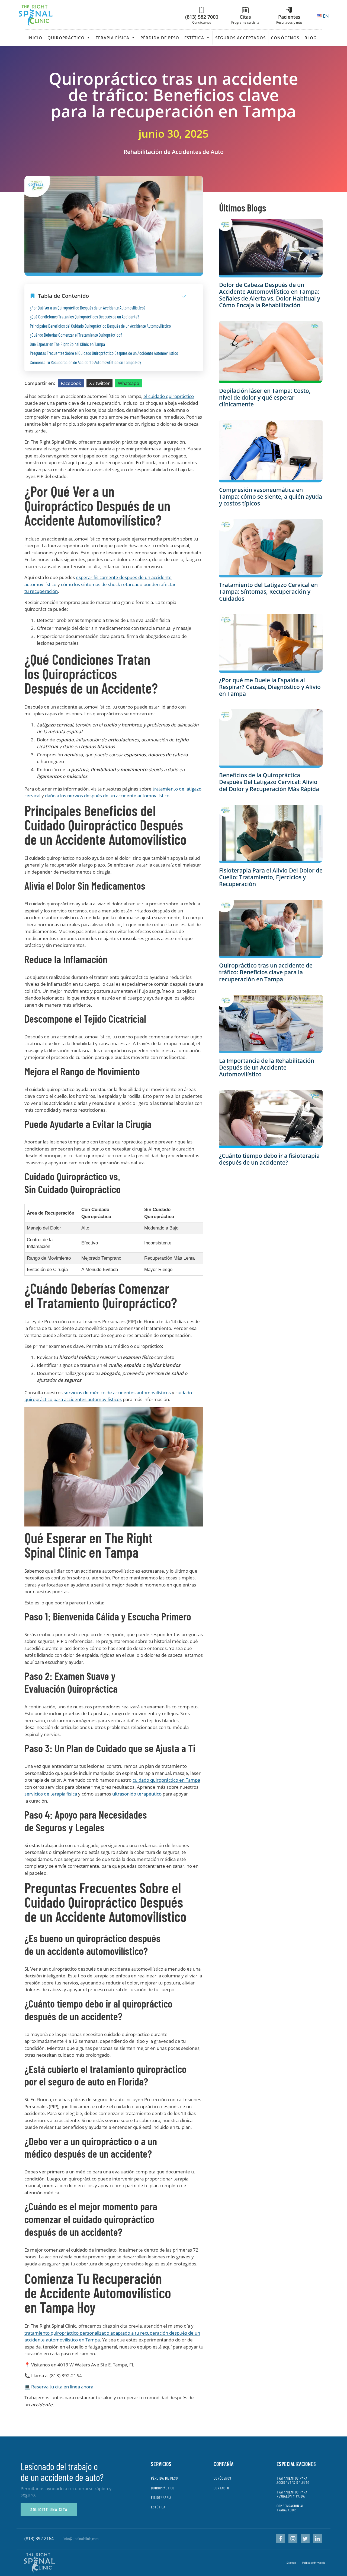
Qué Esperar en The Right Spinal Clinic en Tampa (67, 344)
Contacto (221, 2488)
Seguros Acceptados (240, 38)
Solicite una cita (49, 2509)
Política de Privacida (314, 2562)
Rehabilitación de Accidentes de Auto (174, 152)
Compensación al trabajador (290, 2508)
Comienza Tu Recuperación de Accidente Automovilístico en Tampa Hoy (85, 362)
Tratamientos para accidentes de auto (293, 2480)
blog (311, 38)
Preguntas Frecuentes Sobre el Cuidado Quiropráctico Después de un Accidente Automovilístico (104, 353)
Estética (194, 38)
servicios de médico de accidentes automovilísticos (117, 1393)
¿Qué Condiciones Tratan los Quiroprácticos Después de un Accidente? (84, 317)
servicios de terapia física (51, 1794)
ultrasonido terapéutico (137, 1794)
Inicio (35, 38)
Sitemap (291, 2562)
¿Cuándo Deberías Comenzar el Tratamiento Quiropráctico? (76, 335)
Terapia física (113, 38)
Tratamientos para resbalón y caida (292, 2494)
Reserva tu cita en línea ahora (62, 2387)
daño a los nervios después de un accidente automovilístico (107, 796)
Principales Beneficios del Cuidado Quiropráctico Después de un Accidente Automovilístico (100, 326)
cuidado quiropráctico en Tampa (166, 1780)
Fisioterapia (161, 2497)
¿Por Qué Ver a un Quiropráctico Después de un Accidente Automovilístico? (88, 308)
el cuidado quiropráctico (169, 396)
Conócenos (285, 38)
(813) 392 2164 (39, 2539)
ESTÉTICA (158, 2507)
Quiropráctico (66, 38)
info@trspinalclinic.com (81, 2538)
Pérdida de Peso (160, 38)
